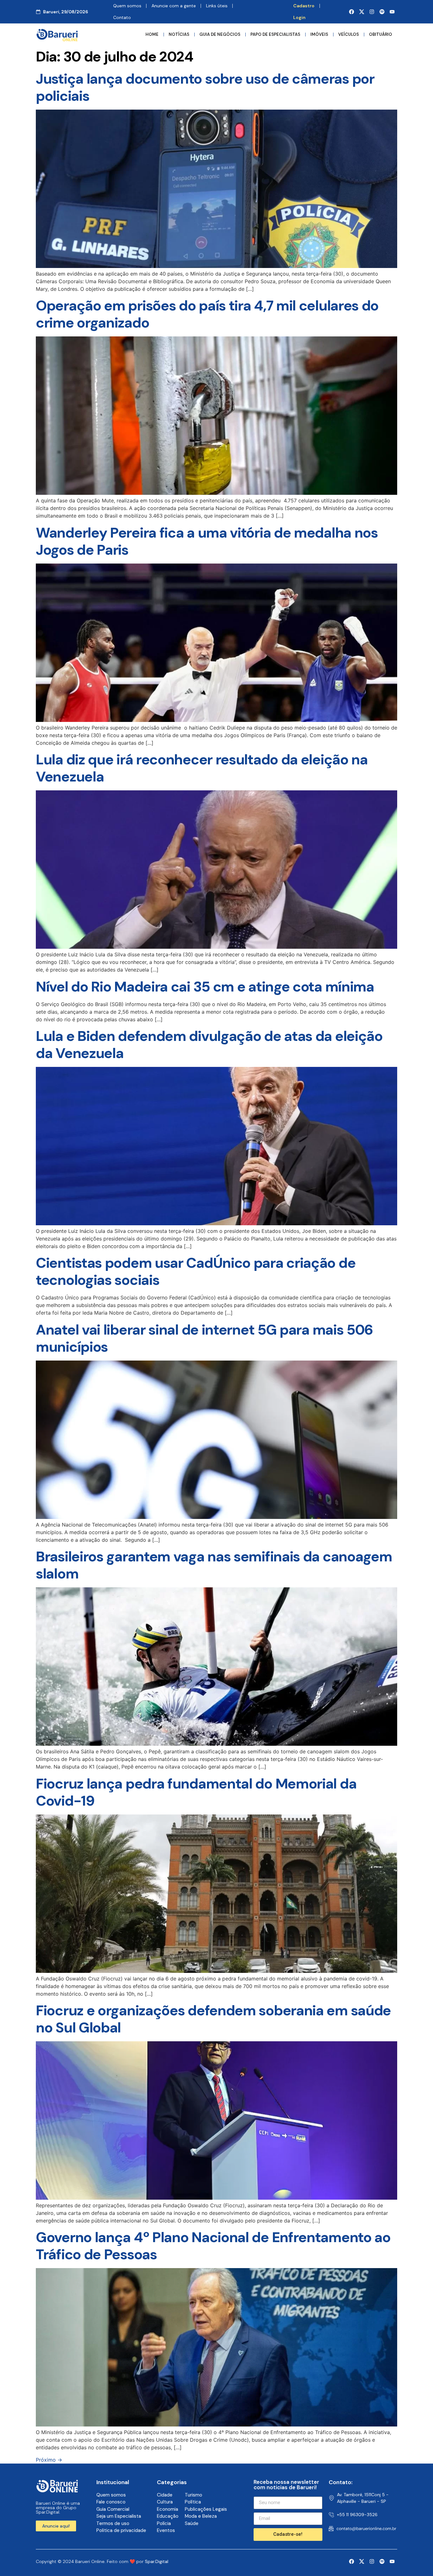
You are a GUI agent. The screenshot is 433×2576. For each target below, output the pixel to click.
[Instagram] (372, 12)
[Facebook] (352, 12)
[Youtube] (392, 12)
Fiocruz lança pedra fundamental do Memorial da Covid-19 (196, 1792)
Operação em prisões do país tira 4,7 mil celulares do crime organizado (207, 314)
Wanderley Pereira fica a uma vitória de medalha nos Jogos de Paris (207, 541)
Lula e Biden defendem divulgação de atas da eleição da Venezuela (209, 1045)
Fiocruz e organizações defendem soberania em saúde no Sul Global (213, 2019)
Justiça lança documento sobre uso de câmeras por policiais (205, 87)
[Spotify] (382, 12)
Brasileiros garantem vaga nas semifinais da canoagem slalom (214, 1565)
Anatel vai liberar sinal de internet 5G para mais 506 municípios (204, 1338)
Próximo (49, 2460)
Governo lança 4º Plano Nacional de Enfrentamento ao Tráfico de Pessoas (213, 2246)
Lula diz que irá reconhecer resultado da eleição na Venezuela (202, 768)
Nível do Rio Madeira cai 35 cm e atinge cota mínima (205, 987)
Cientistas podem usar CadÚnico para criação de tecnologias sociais (196, 1271)
